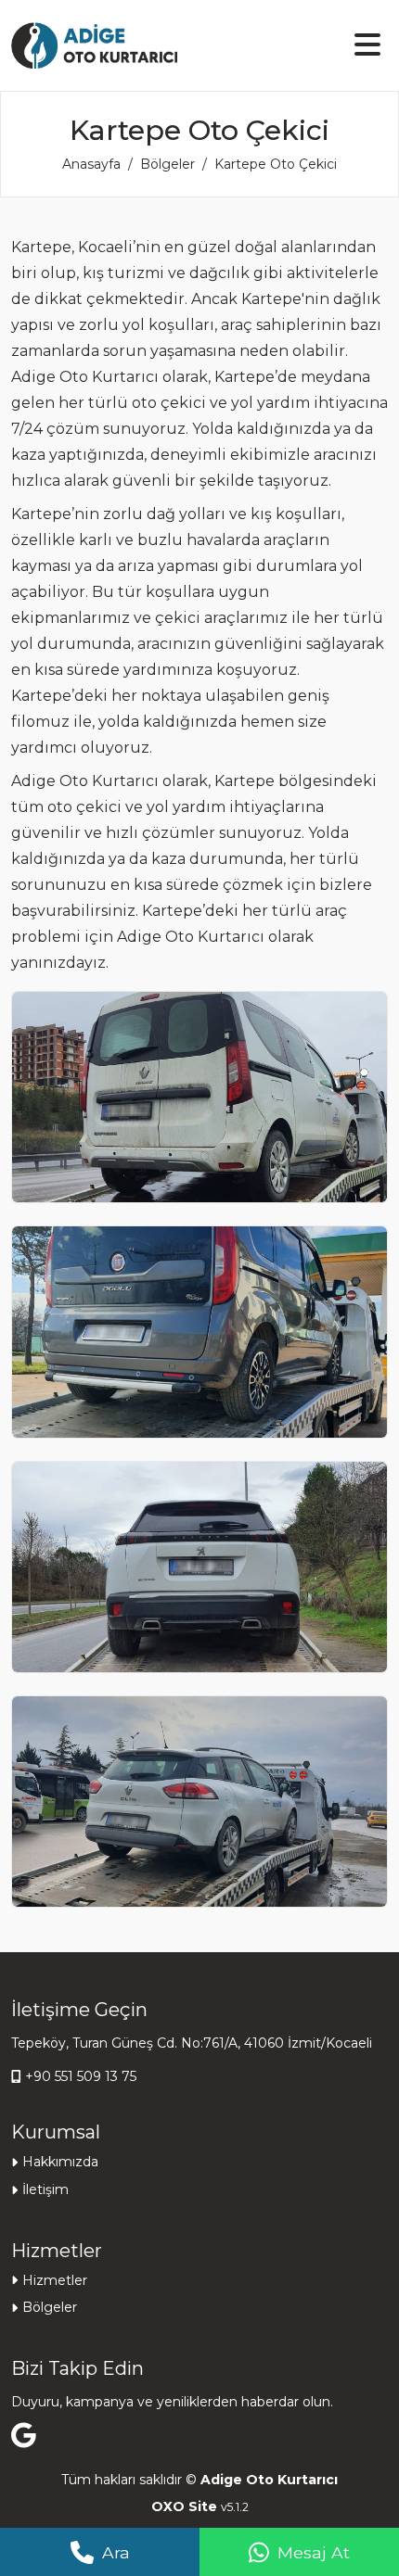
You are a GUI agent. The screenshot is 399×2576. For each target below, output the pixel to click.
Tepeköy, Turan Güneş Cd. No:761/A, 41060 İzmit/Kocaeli (192, 2043)
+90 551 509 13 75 (81, 2076)
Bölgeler (167, 164)
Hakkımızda (60, 2162)
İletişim (45, 2189)
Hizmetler (55, 2280)
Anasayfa (91, 164)
